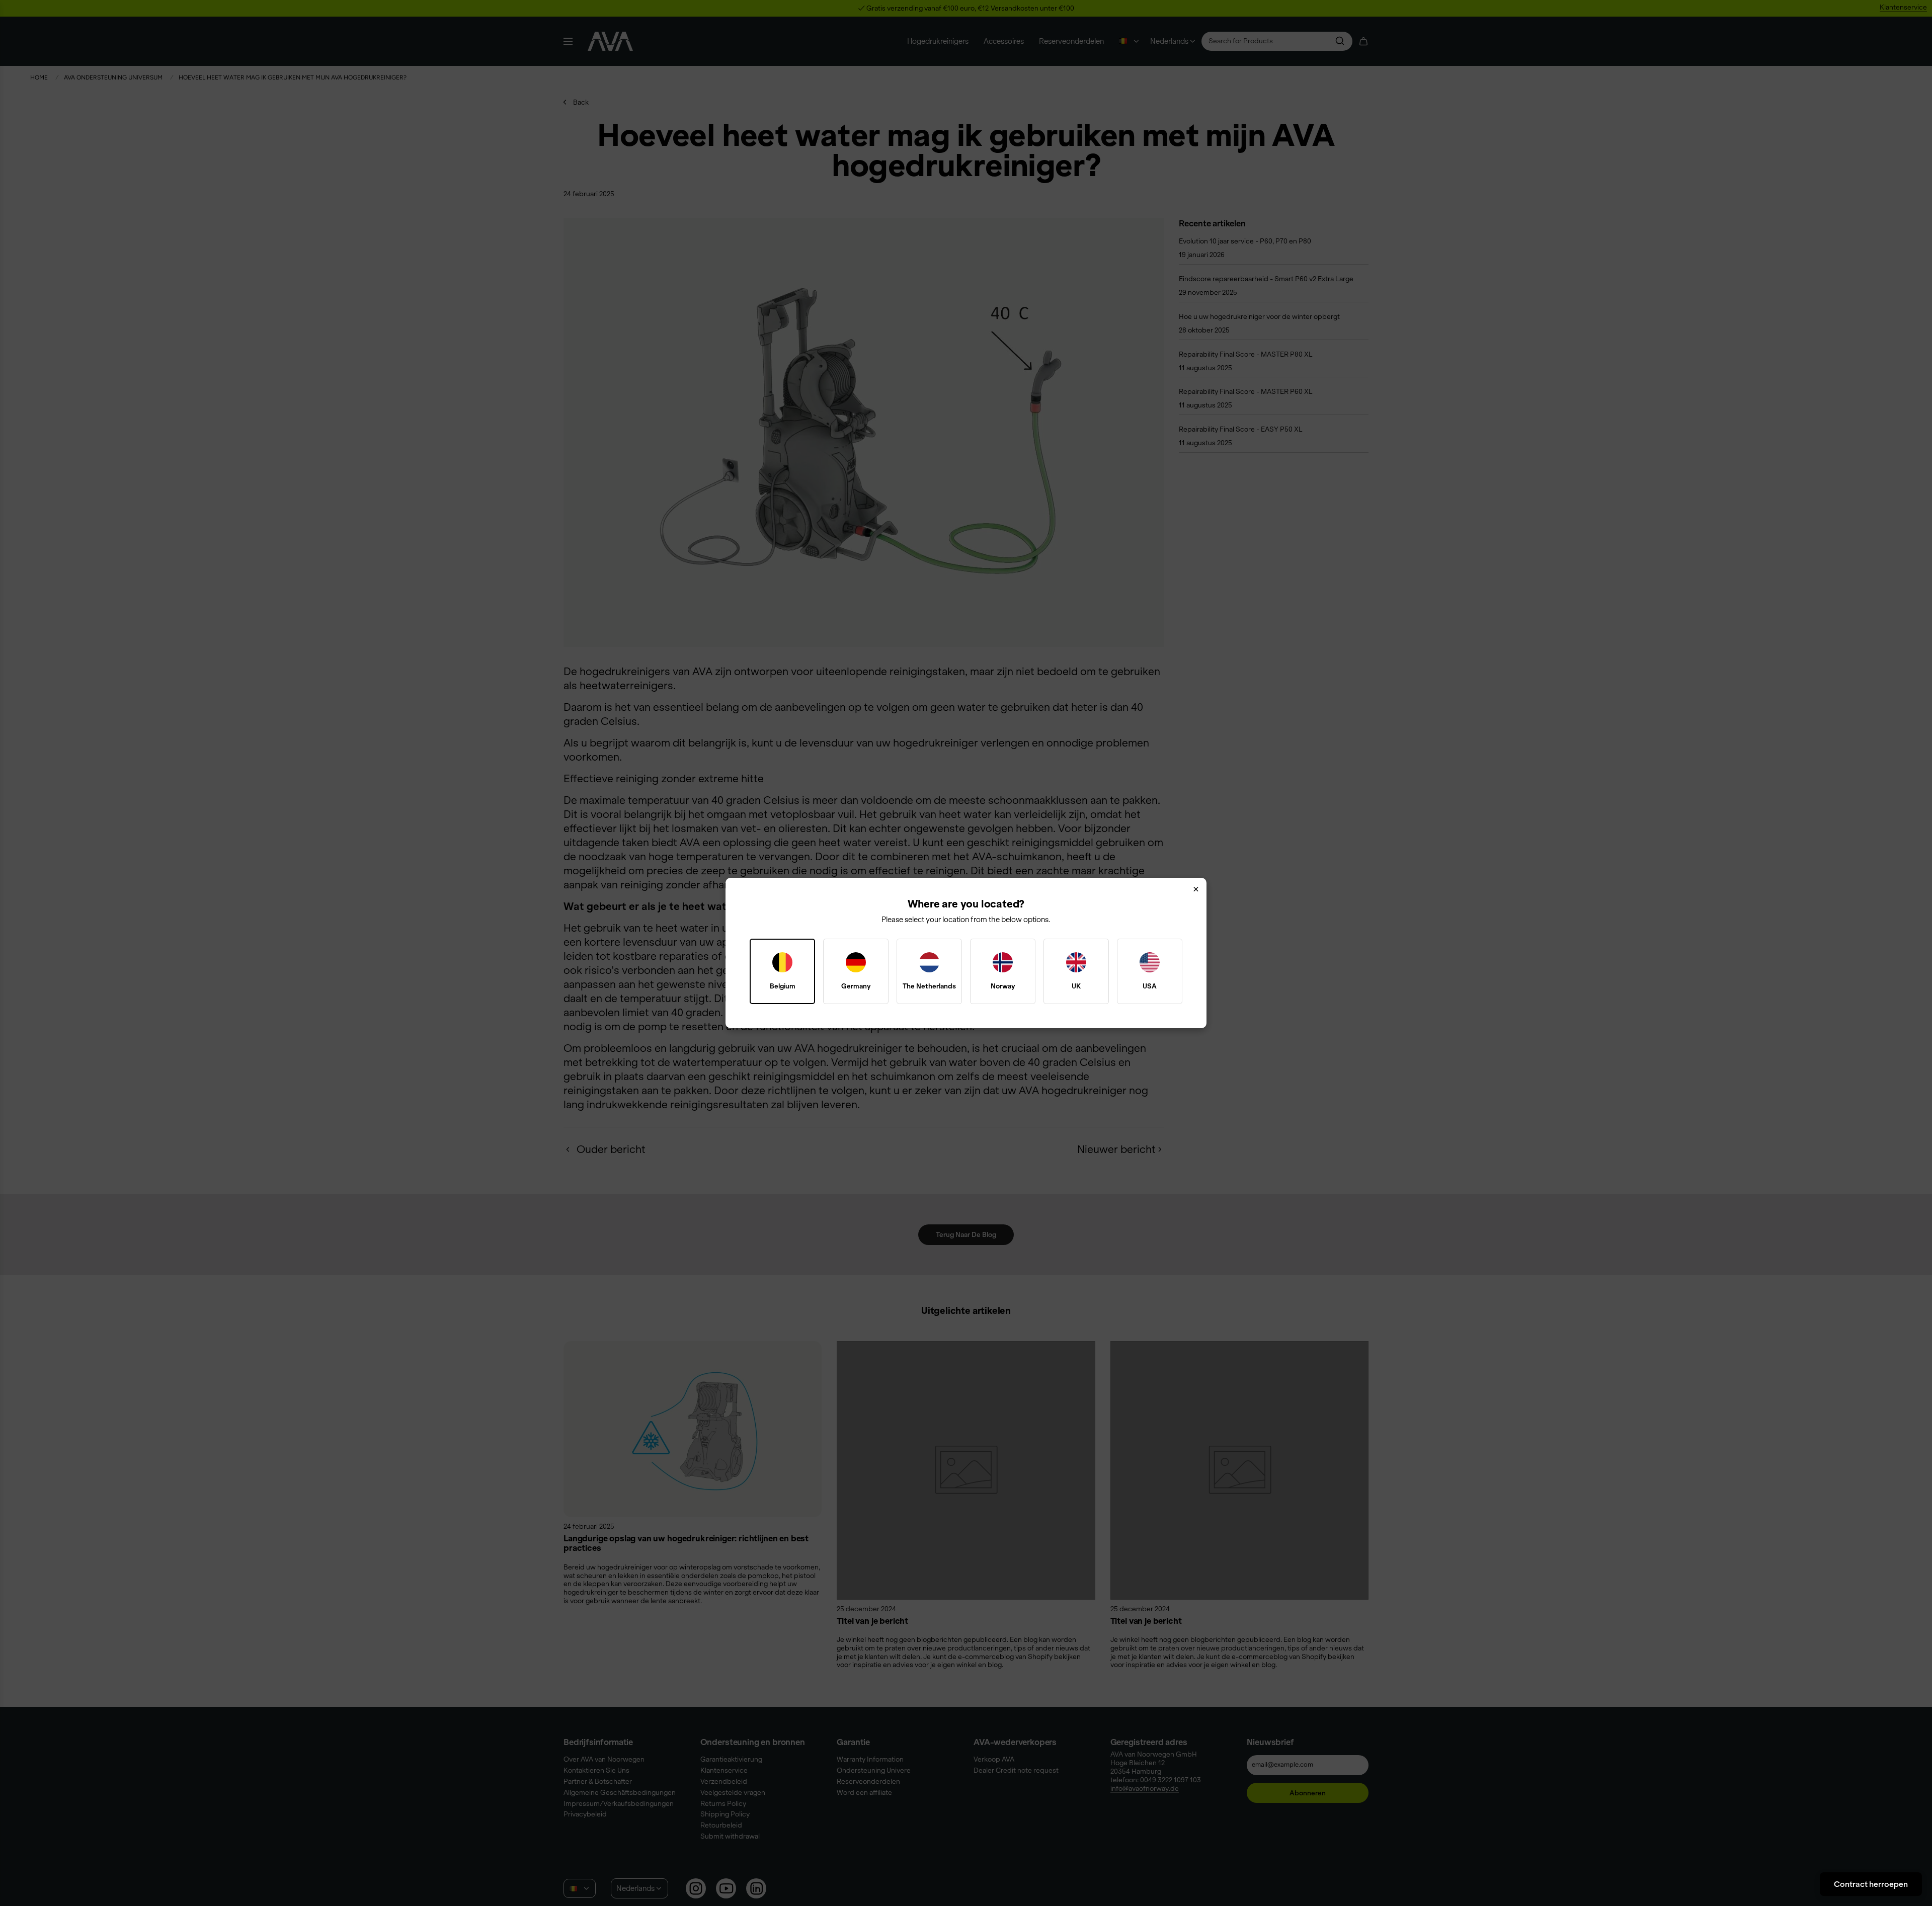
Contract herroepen (1871, 1884)
